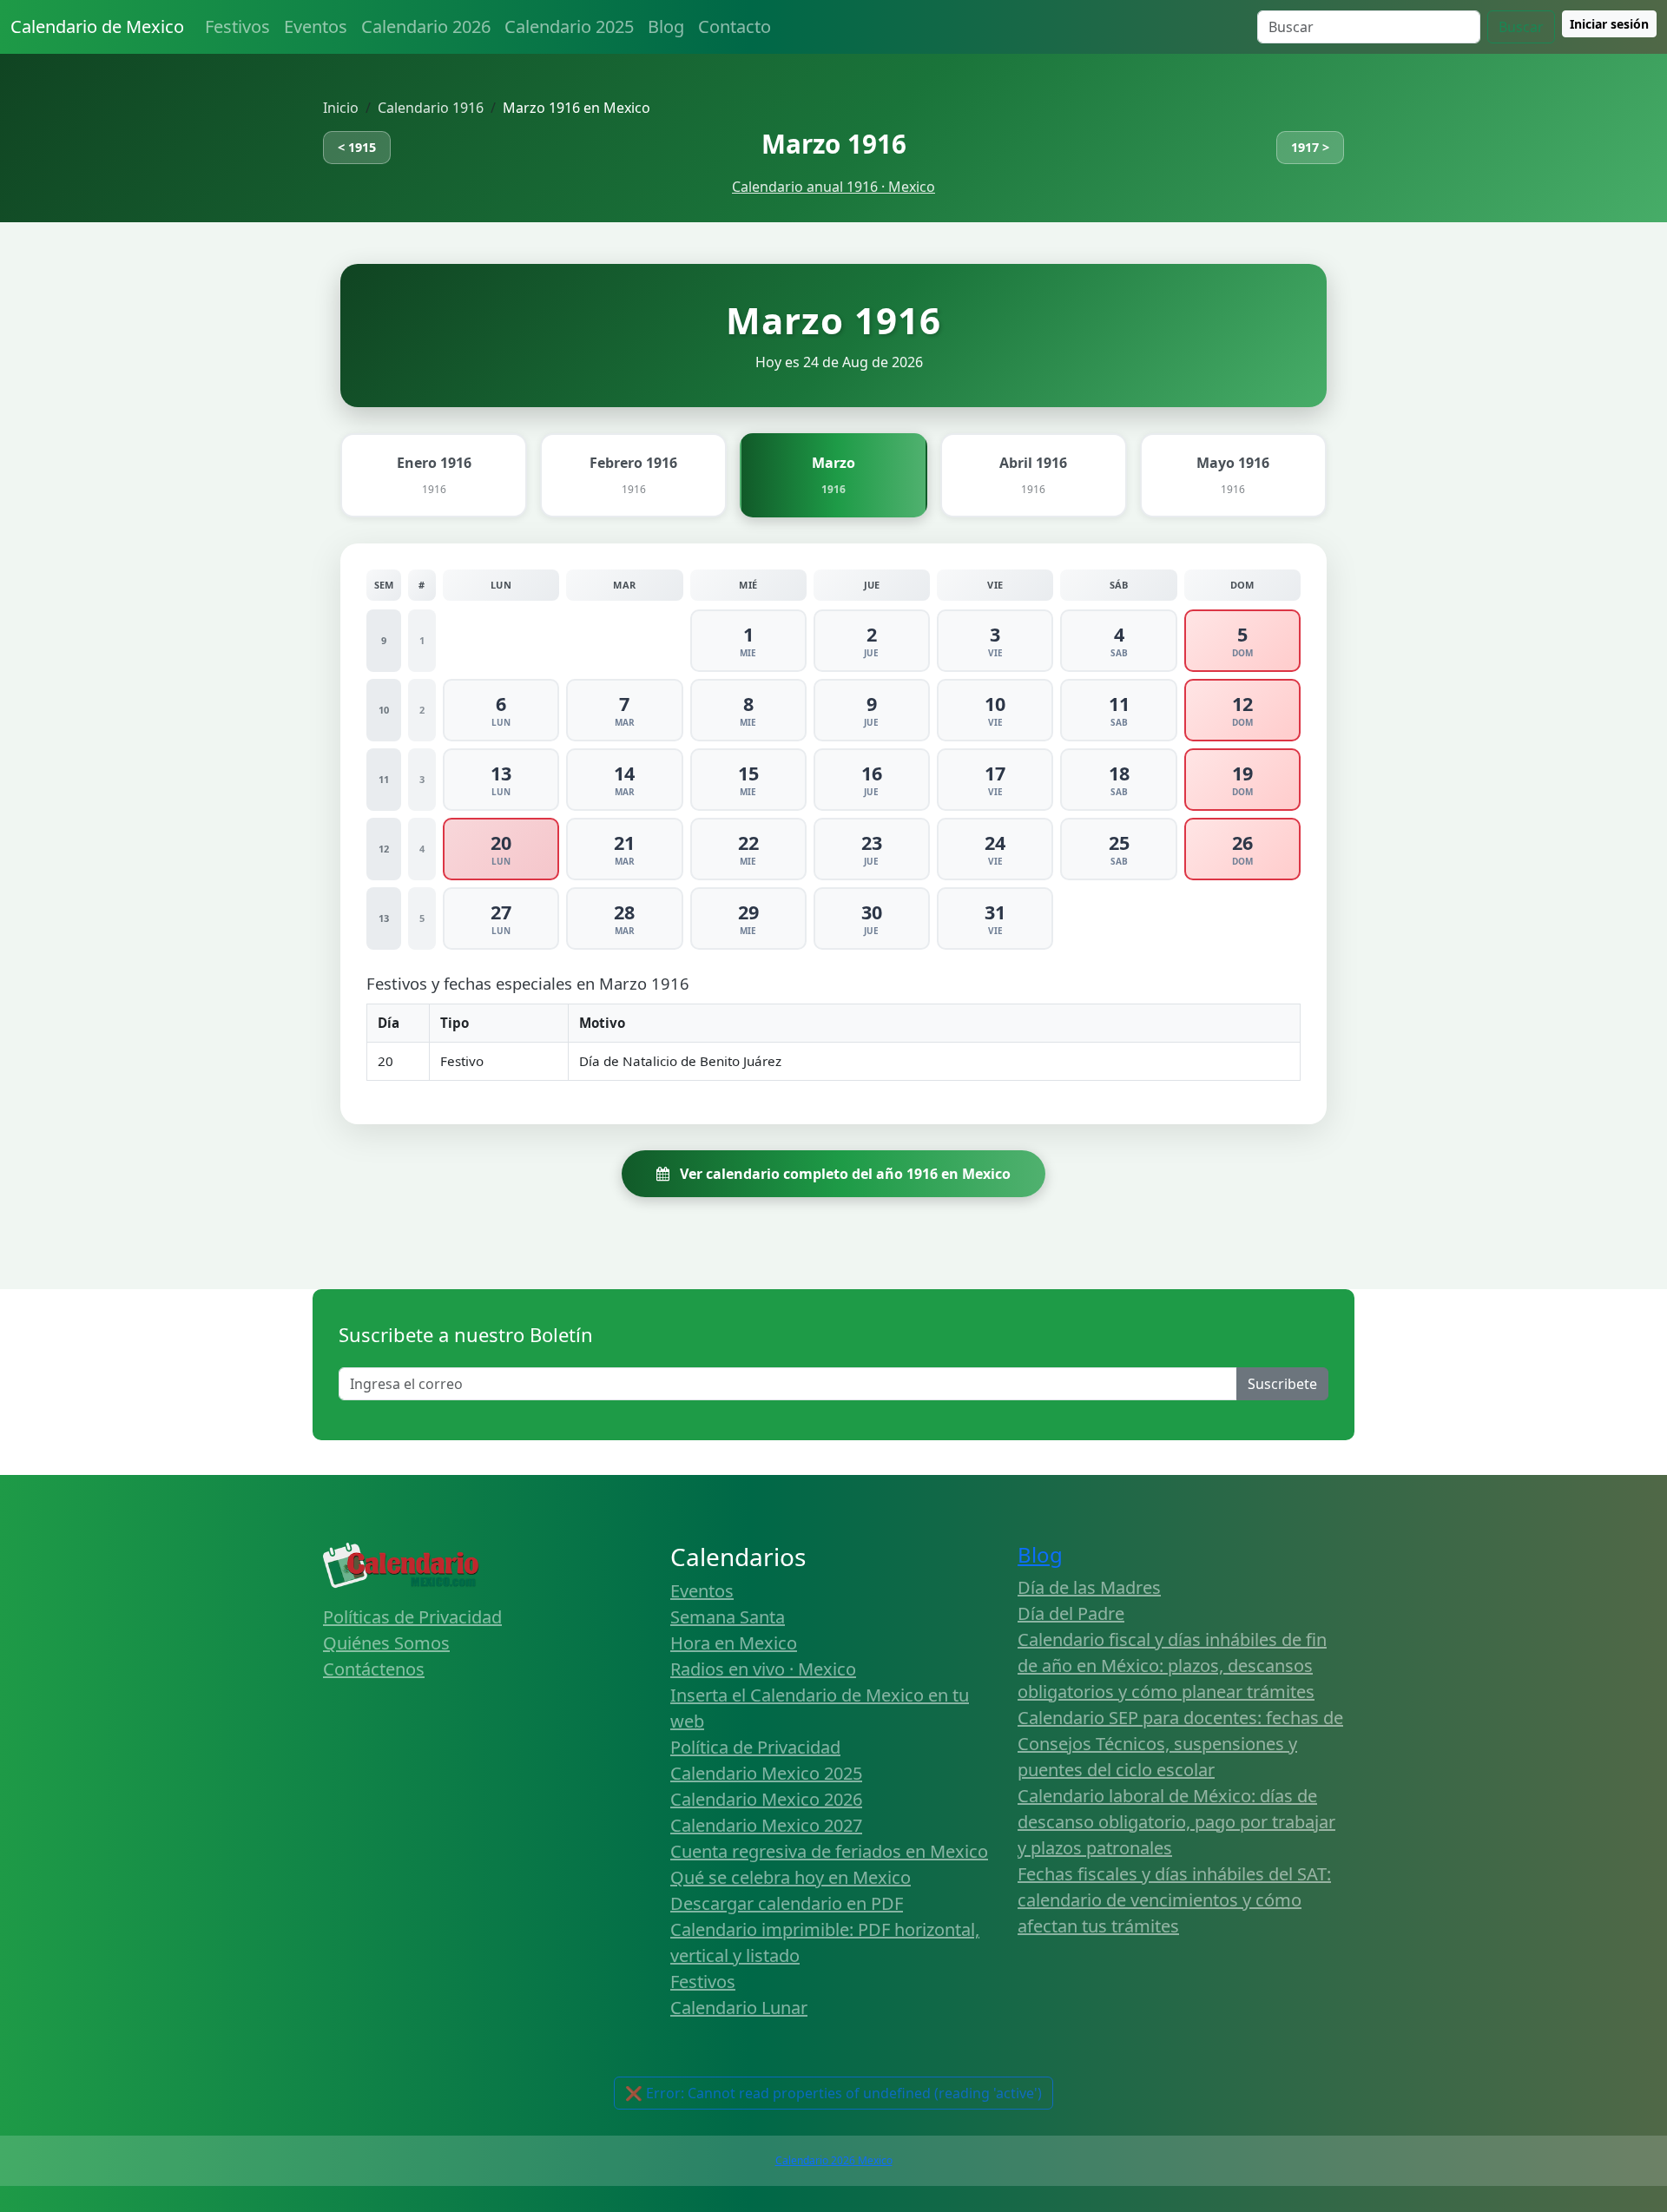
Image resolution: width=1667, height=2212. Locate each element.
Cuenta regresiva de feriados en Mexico (829, 1851)
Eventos (316, 26)
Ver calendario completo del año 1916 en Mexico (843, 1174)
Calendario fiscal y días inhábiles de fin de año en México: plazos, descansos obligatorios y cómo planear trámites (1172, 1666)
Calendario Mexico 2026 (766, 1799)
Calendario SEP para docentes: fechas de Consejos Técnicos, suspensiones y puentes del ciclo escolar (1180, 1744)
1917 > (1310, 147)
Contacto (735, 26)
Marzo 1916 (834, 144)
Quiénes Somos (386, 1643)
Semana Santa (728, 1617)
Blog (666, 26)
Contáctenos (374, 1669)
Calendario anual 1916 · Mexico (833, 187)
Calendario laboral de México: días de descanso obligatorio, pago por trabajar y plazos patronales (1176, 1822)
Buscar (1521, 27)
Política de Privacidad (755, 1747)
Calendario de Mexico (97, 26)
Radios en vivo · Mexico (763, 1669)
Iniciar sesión (1609, 24)
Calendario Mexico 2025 (766, 1773)
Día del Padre (1071, 1613)
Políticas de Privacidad (412, 1617)
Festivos (237, 26)
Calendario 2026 (426, 26)
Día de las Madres (1089, 1587)
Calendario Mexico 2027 (766, 1825)
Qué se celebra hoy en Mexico (791, 1877)
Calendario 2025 (569, 26)
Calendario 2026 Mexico (834, 2160)
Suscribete (1282, 1384)
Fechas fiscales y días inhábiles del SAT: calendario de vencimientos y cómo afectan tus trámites (1174, 1900)
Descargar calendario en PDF (787, 1903)
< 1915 (357, 147)
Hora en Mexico (734, 1643)
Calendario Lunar (739, 2008)
